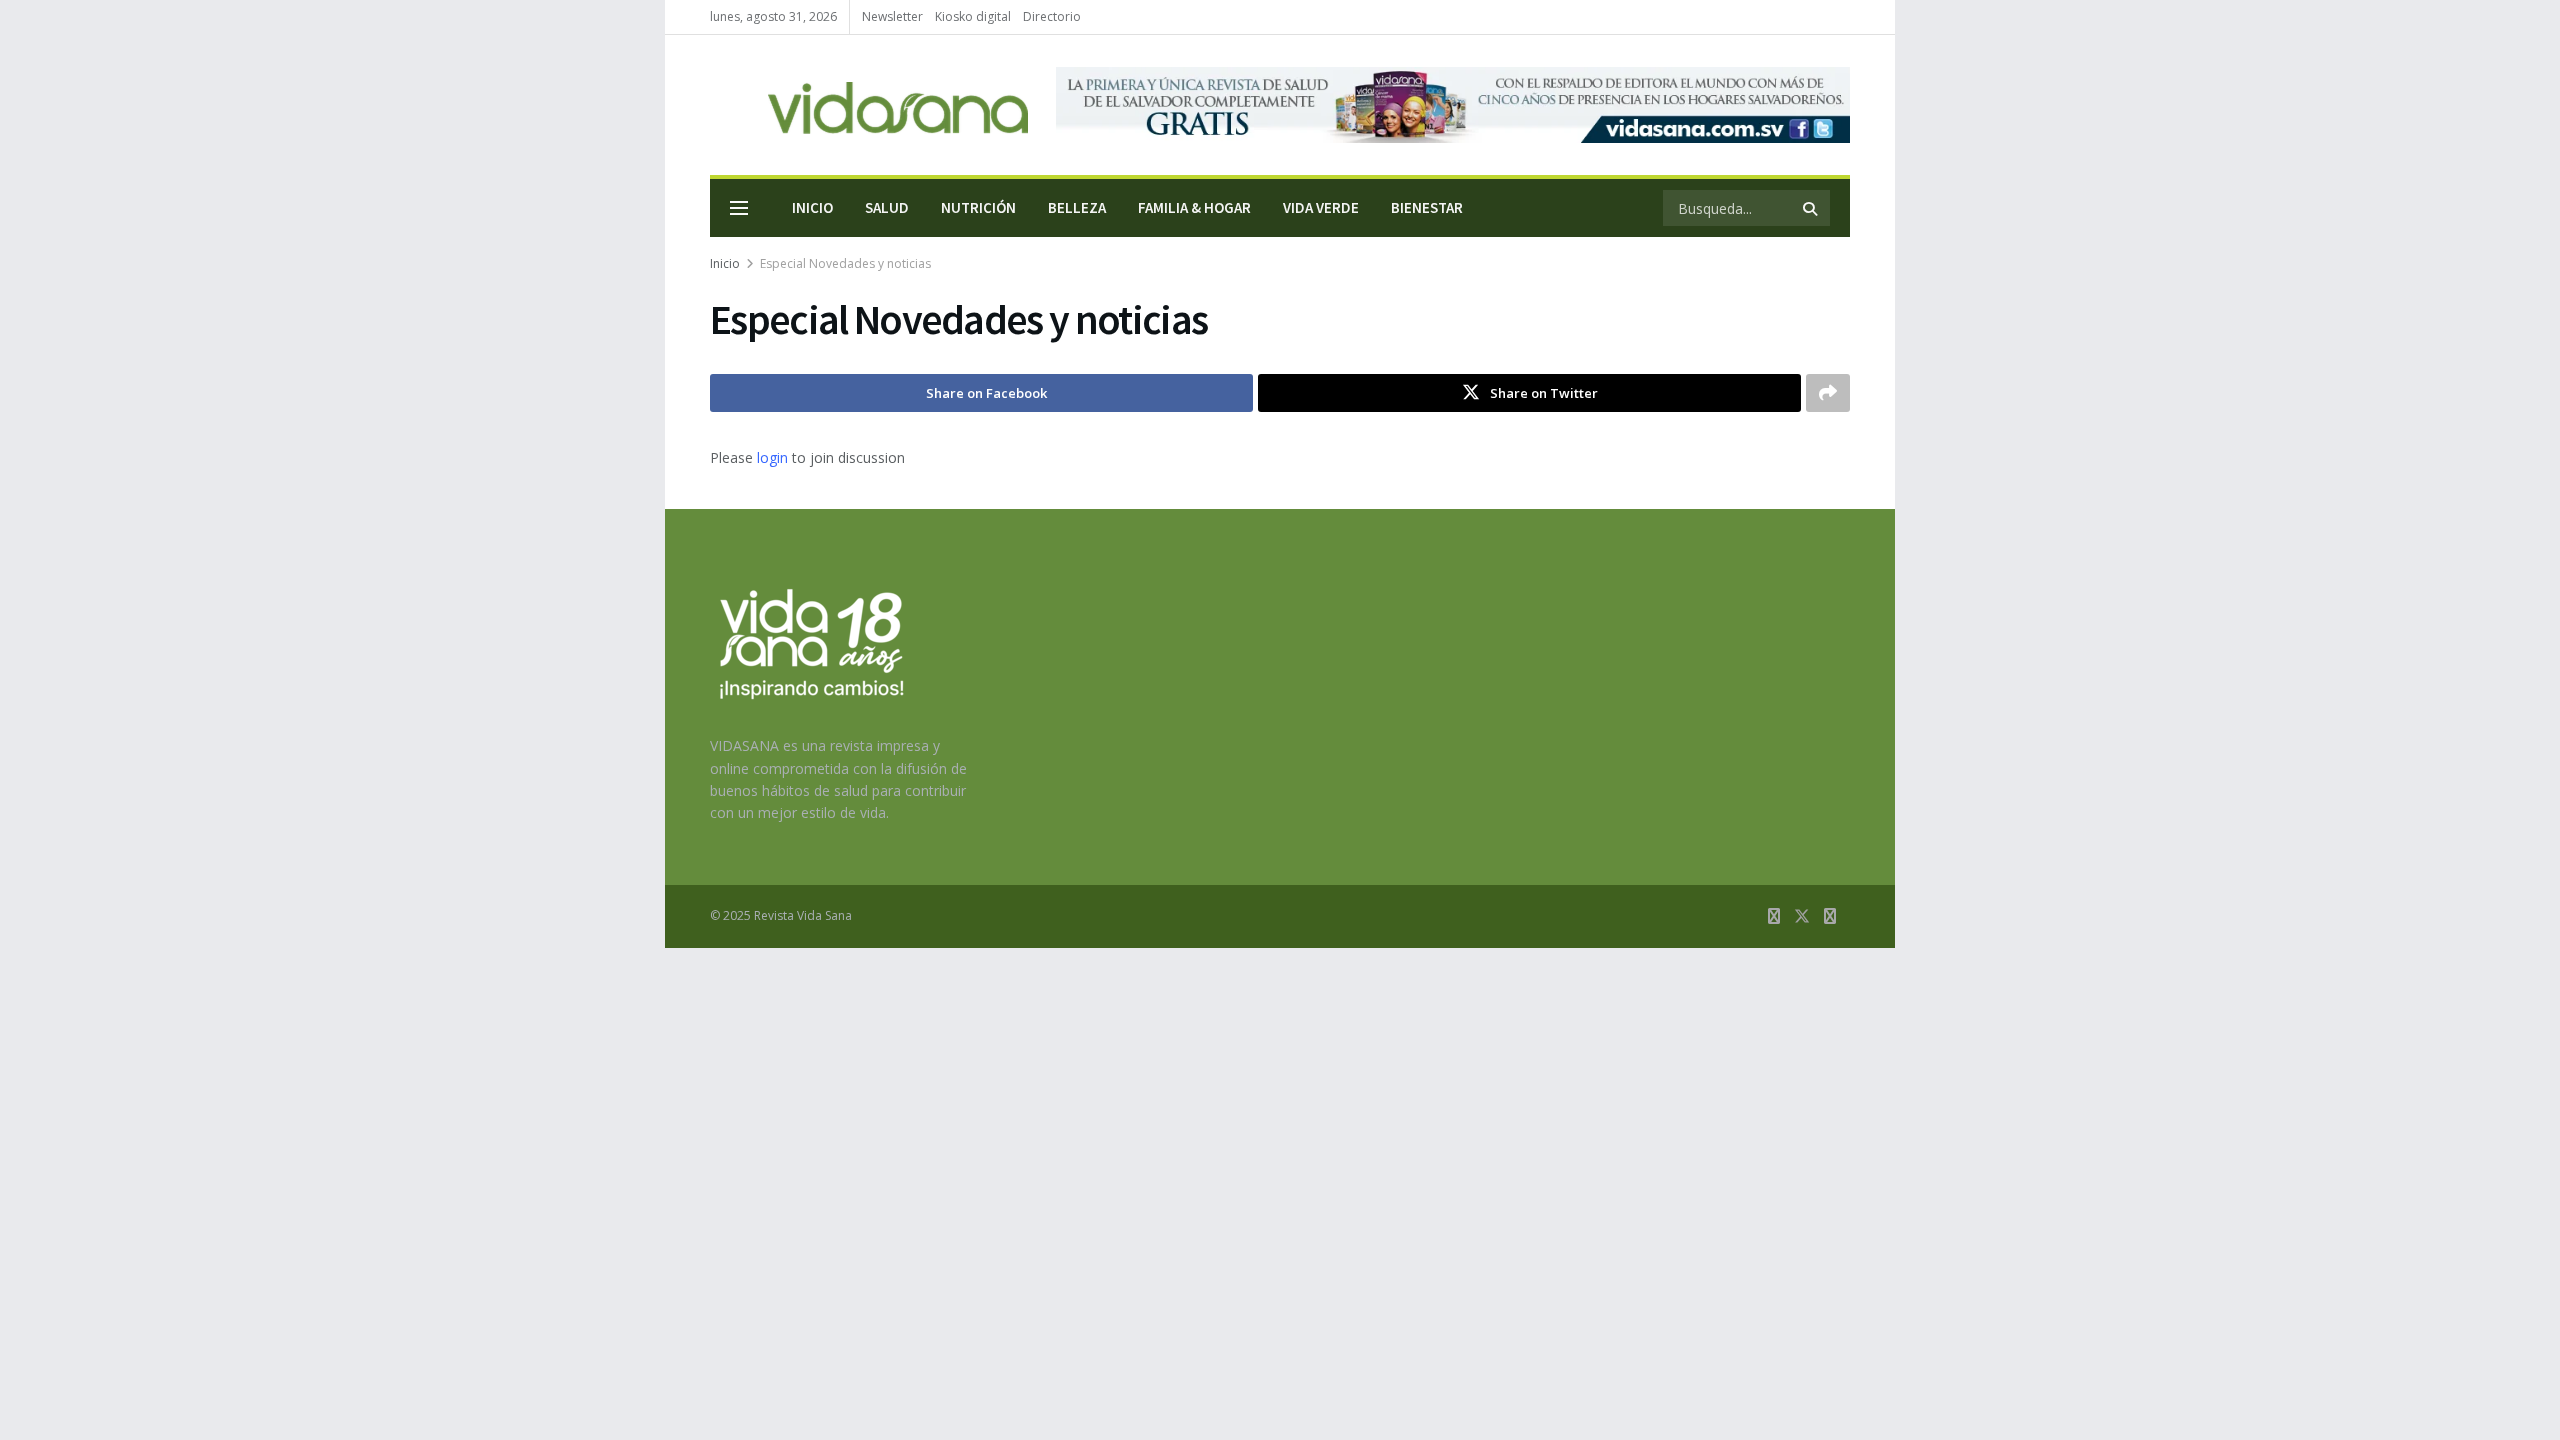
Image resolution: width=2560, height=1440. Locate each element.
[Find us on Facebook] (1774, 916)
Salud (887, 207)
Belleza (1077, 207)
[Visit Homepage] (869, 105)
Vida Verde (1321, 207)
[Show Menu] (739, 208)
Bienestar (1427, 207)
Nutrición (978, 207)
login (772, 457)
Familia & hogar (1194, 207)
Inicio (812, 207)
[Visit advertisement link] (1453, 105)
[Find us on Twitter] (1802, 916)
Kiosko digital (973, 16)
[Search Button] (1811, 208)
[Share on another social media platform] (1828, 393)
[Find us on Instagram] (1830, 916)
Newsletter (892, 16)
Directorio (1052, 16)
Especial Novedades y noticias (845, 263)
